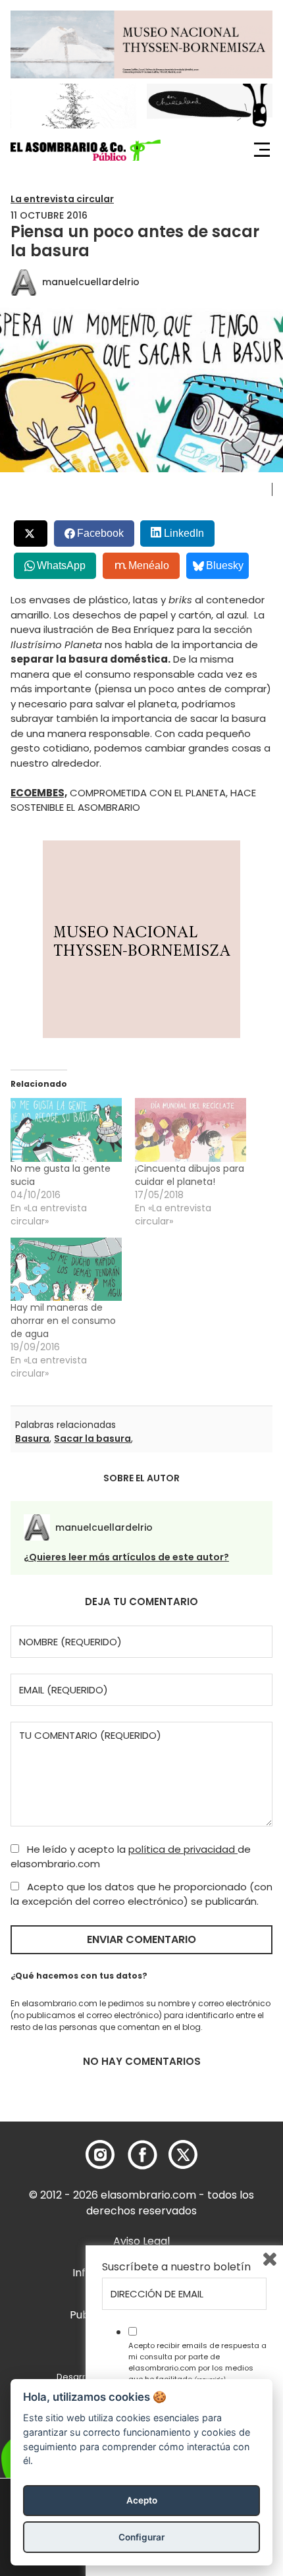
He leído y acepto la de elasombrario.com (131, 1857)
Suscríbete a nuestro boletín (176, 2267)
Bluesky (225, 565)
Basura (32, 1439)
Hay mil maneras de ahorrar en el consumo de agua (63, 1321)
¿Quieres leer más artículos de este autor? (126, 1557)
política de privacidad (183, 1849)
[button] (86, 150)
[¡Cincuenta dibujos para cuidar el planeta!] (191, 1130)
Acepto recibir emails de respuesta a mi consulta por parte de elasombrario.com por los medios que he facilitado (197, 2362)
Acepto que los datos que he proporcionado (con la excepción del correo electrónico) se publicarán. (141, 1894)
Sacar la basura (92, 1439)
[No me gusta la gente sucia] (66, 1130)
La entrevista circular (62, 199)
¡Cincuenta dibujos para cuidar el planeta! (190, 1175)
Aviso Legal (141, 2241)
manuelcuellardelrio (91, 282)
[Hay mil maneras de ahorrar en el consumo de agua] (66, 1270)
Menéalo (149, 565)
